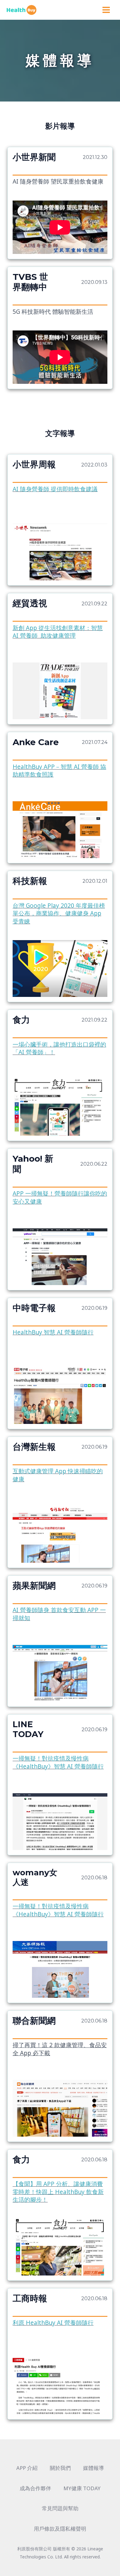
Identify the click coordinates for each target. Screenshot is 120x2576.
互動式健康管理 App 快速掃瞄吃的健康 (58, 1475)
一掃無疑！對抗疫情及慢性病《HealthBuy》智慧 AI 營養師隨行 (58, 1762)
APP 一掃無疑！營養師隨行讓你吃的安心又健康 (60, 1197)
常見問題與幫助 (60, 2508)
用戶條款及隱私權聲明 (60, 2529)
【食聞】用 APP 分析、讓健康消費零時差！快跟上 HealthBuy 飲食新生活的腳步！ (58, 2192)
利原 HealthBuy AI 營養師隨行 (53, 2323)
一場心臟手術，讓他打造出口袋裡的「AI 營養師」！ (59, 1048)
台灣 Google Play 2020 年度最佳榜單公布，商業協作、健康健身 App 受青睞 (59, 913)
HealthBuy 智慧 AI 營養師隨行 (53, 1332)
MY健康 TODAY (82, 2488)
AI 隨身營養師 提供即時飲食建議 (55, 489)
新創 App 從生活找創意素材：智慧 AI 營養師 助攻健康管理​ (58, 632)
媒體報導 (94, 2468)
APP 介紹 (27, 2468)
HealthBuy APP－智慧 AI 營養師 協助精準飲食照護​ (59, 771)
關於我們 (60, 2468)
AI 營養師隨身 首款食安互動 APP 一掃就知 (59, 1614)
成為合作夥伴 (35, 2488)
